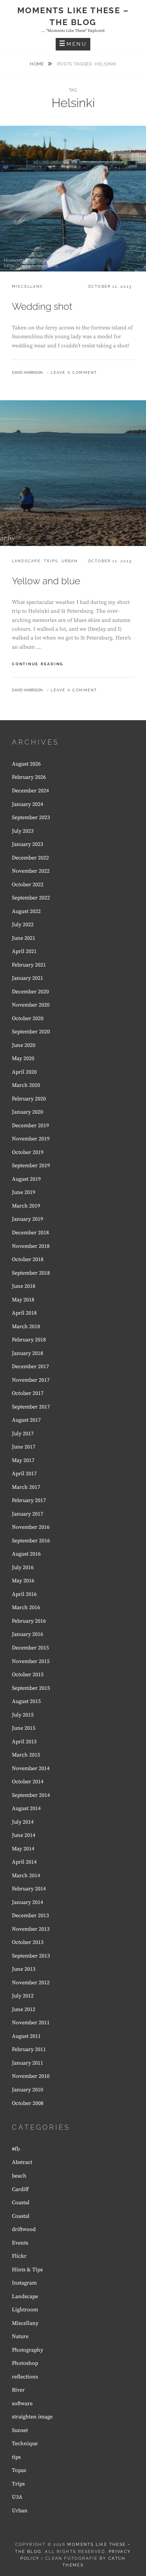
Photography (28, 2350)
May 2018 (23, 1300)
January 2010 (28, 2090)
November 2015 (31, 1661)
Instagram (24, 2283)
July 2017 (23, 1434)
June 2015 (24, 1728)
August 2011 (26, 2036)
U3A (17, 2497)
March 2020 (26, 1085)
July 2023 (23, 831)
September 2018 (31, 1273)
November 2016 (31, 1527)
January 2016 (28, 1634)
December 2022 (30, 858)
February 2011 (29, 2049)
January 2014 (28, 1902)
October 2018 (28, 1259)
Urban (70, 561)
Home (38, 64)
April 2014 (24, 1862)
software (22, 2403)
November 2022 (31, 871)
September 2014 (31, 1795)
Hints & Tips (27, 2270)
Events (20, 2243)
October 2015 (28, 1675)
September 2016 (31, 1541)
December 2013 (30, 1915)
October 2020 (28, 1018)
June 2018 (24, 1286)
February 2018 (29, 1340)
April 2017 (24, 1474)
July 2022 (23, 925)
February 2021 (29, 965)
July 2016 (23, 1567)
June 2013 (24, 1969)
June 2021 (24, 938)
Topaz (19, 2470)
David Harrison (27, 373)
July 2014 (23, 1822)
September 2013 (31, 1956)
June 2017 (24, 1447)
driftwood (24, 2229)
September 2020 (31, 1032)
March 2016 (26, 1607)
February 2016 (29, 1621)
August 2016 (26, 1554)
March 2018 (26, 1326)
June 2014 (24, 1835)
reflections (25, 2377)
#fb (16, 2149)
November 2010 (31, 2076)
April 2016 (24, 1594)
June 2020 (24, 1045)
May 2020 (23, 1058)
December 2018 (30, 1233)
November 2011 (31, 2023)
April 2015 (24, 1742)
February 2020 (29, 1099)
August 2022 (26, 911)
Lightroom (25, 2310)
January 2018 (28, 1353)
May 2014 (23, 1849)
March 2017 (26, 1487)
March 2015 (26, 1755)
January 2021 (28, 978)
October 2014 (28, 1782)
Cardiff (20, 2189)
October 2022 (28, 885)
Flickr (19, 2256)
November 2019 (31, 1139)
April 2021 (24, 951)
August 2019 (26, 1179)
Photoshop (25, 2363)
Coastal (21, 2203)
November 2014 (31, 1768)
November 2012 (31, 1983)
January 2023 (28, 844)
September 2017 (31, 1407)
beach (19, 2176)
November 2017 (31, 1380)
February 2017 (29, 1500)
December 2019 (30, 1125)
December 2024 (30, 791)
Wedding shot (42, 307)
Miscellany (27, 287)
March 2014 (26, 1875)
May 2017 (23, 1460)
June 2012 (24, 2009)
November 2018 (31, 1246)
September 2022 (31, 898)
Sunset (20, 2430)
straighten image (32, 2417)
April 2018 (24, 1313)
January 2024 (28, 804)
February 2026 (29, 777)
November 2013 (31, 1929)
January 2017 (28, 1514)
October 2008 (28, 2103)
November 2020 (31, 1005)
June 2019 (24, 1192)
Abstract (22, 2162)
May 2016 (23, 1581)
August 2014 (26, 1808)
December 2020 (30, 992)
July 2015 (23, 1715)
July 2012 (23, 1996)
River (18, 2390)
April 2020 (24, 1072)
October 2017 (28, 1393)
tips (16, 2457)
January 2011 (28, 2063)
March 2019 (26, 1206)
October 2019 (28, 1152)
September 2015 (31, 1688)
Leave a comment (74, 373)
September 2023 (31, 817)
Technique (25, 2443)
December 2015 (30, 1648)
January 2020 (28, 1112)
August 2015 (26, 1701)
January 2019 (28, 1219)
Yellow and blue (46, 581)
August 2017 (26, 1420)
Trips (51, 561)
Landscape (26, 561)
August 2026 (26, 764)
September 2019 (31, 1165)
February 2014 (29, 1889)
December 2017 (30, 1366)
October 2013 (28, 1942)
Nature (20, 2336)
